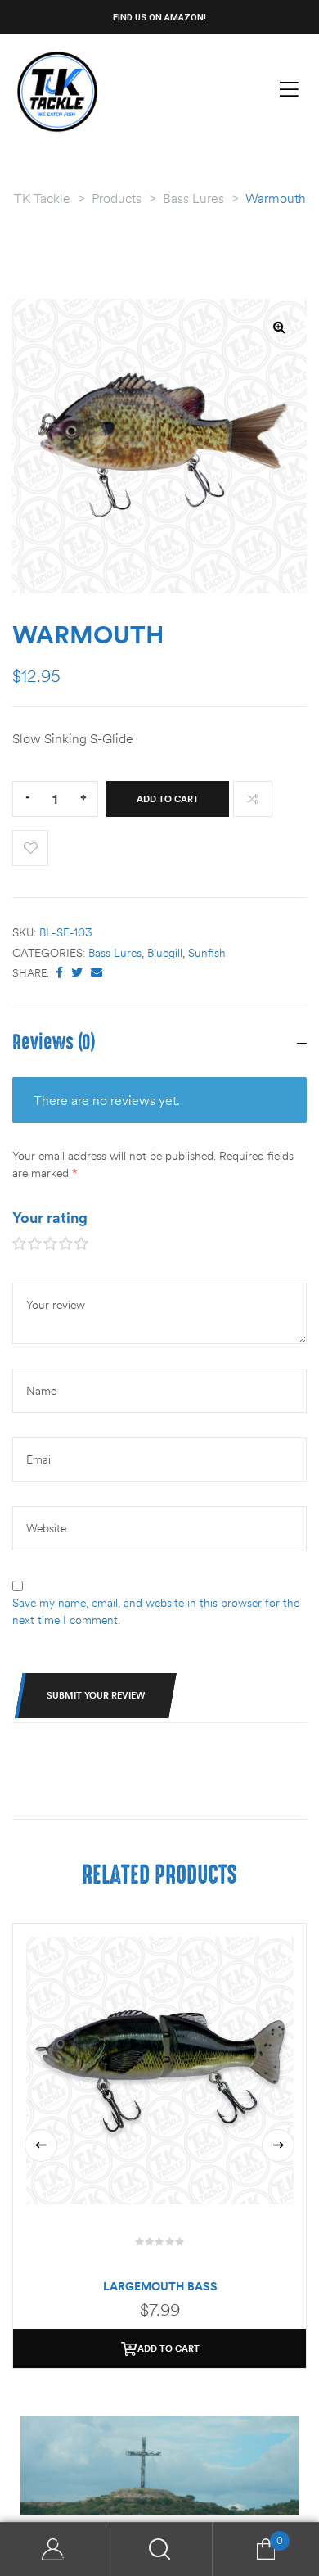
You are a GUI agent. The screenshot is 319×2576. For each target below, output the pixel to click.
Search (159, 2549)
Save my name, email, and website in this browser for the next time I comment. (156, 1611)
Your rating (50, 1218)
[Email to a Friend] (97, 973)
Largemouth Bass (160, 2286)
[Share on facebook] (59, 973)
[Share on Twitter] (77, 973)
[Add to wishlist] (30, 848)
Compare (253, 799)
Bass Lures (115, 953)
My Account (53, 2549)
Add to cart (168, 799)
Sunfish (207, 953)
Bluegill (165, 953)
